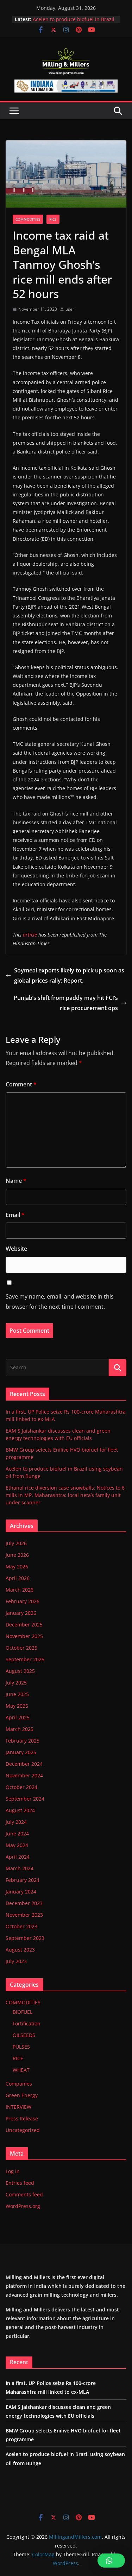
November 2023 (24, 1915)
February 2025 (23, 1741)
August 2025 (20, 1671)
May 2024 (17, 1845)
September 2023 (25, 1938)
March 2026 (20, 1590)
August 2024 (20, 1810)
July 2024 (16, 1822)
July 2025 (16, 1683)
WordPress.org (23, 2206)
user (70, 309)
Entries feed (20, 2183)
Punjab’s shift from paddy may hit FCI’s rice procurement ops (66, 1003)
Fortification (27, 2023)
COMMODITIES (28, 219)
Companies (19, 2084)
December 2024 (24, 1764)
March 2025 (20, 1729)
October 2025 (21, 1648)
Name (16, 1181)
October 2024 (21, 1787)
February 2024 (23, 1880)
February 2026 (23, 1601)
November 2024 (24, 1775)
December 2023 (24, 1903)
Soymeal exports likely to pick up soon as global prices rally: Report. (69, 975)
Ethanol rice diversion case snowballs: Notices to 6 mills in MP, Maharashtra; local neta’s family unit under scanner (65, 1495)
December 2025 (24, 1625)
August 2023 (20, 1950)
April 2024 (18, 1857)
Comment (21, 1084)
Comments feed (24, 2194)
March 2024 (20, 1868)
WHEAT (21, 2070)
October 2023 (21, 1926)
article (30, 935)
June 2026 (17, 1555)
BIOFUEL (23, 2012)
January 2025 (21, 1752)
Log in (13, 2171)
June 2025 (17, 1694)
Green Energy (22, 2095)
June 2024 (17, 1833)
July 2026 (16, 1543)
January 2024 (21, 1892)
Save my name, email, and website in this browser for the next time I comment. (60, 1302)
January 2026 (21, 1613)
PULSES (21, 2047)
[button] (111, 2561)
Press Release (22, 2118)
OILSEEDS (24, 2035)
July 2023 (16, 1961)
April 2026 (18, 1578)
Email (15, 1215)
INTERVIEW (18, 2107)
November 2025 (24, 1636)
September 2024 (25, 1799)
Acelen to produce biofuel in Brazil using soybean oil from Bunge (74, 23)
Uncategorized (23, 2130)
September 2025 (25, 1659)
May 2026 (17, 1566)
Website (16, 1249)
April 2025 (18, 1717)
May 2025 (17, 1706)
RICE (53, 219)
